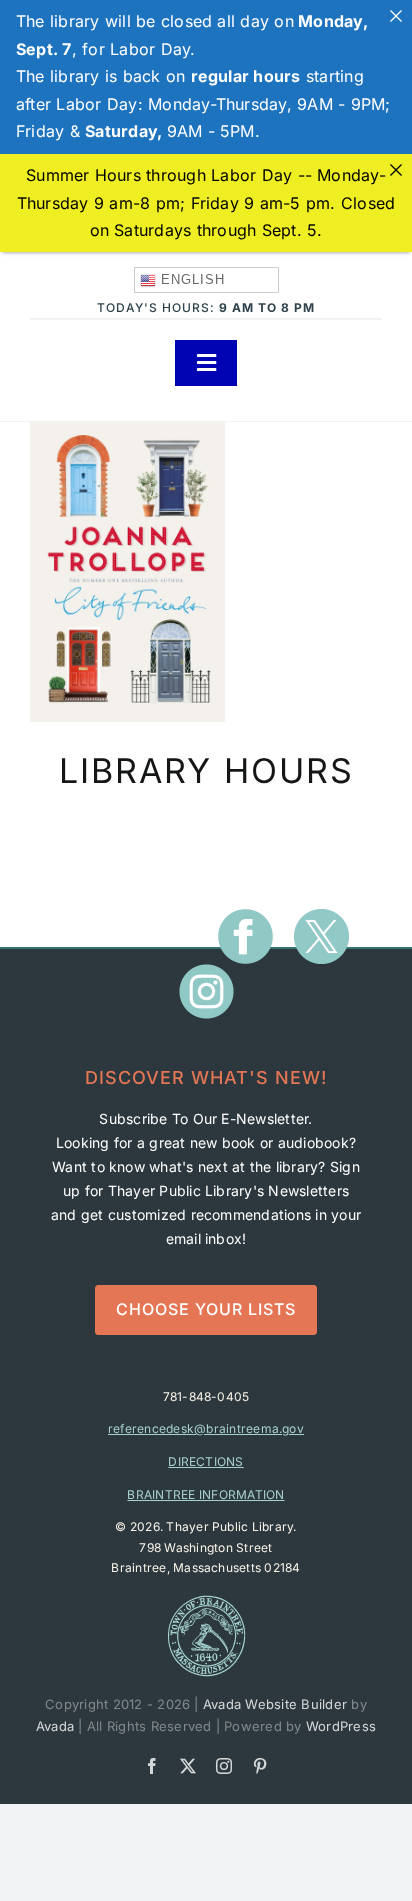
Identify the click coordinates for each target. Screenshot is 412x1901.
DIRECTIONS (205, 1461)
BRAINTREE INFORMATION (205, 1494)
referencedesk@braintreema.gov (206, 1428)
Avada (55, 1726)
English (190, 279)
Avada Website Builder (275, 1704)
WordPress (341, 1726)
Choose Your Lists (206, 1309)
